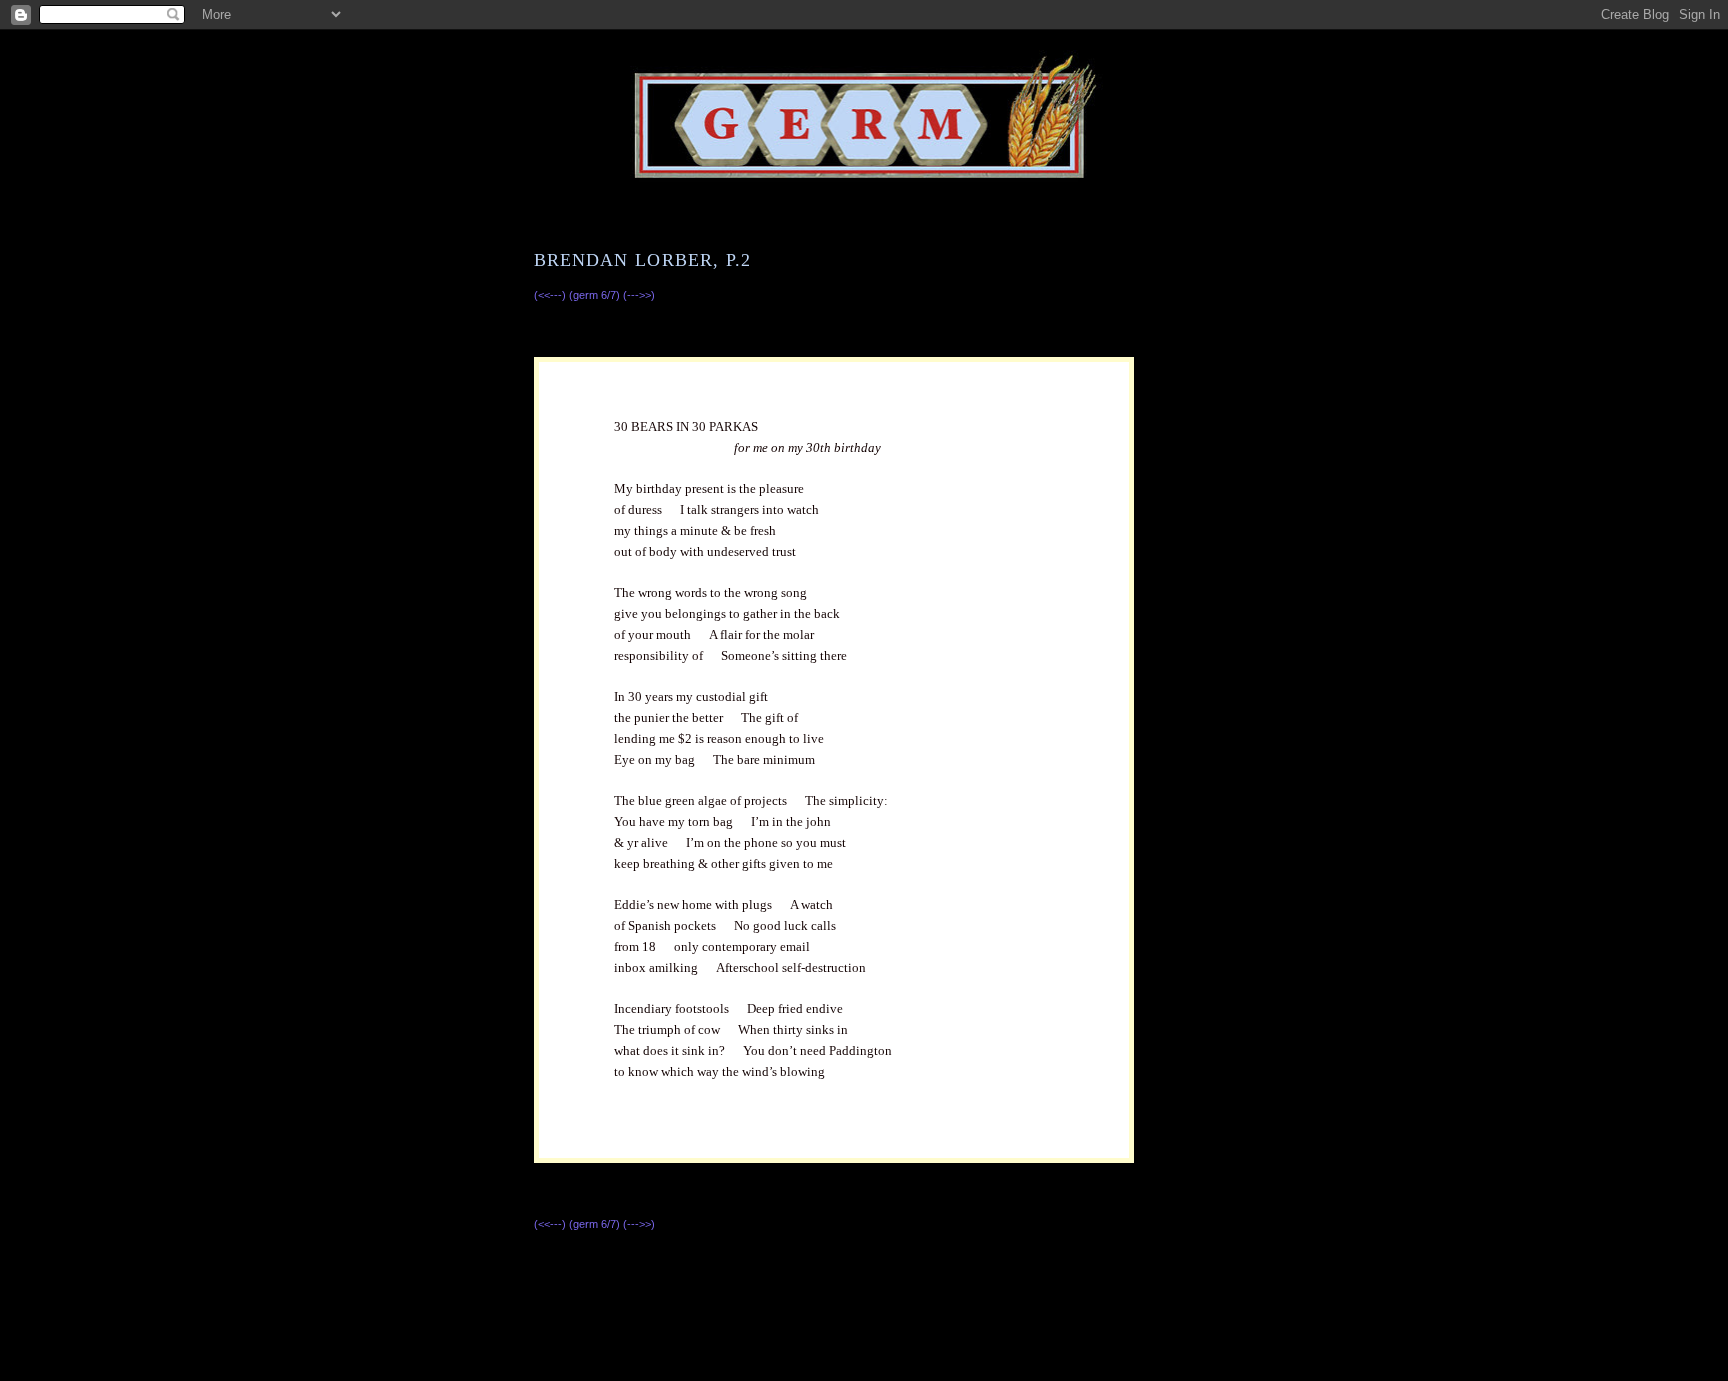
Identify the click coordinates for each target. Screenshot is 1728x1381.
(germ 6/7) (596, 295)
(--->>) (639, 295)
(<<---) (551, 295)
